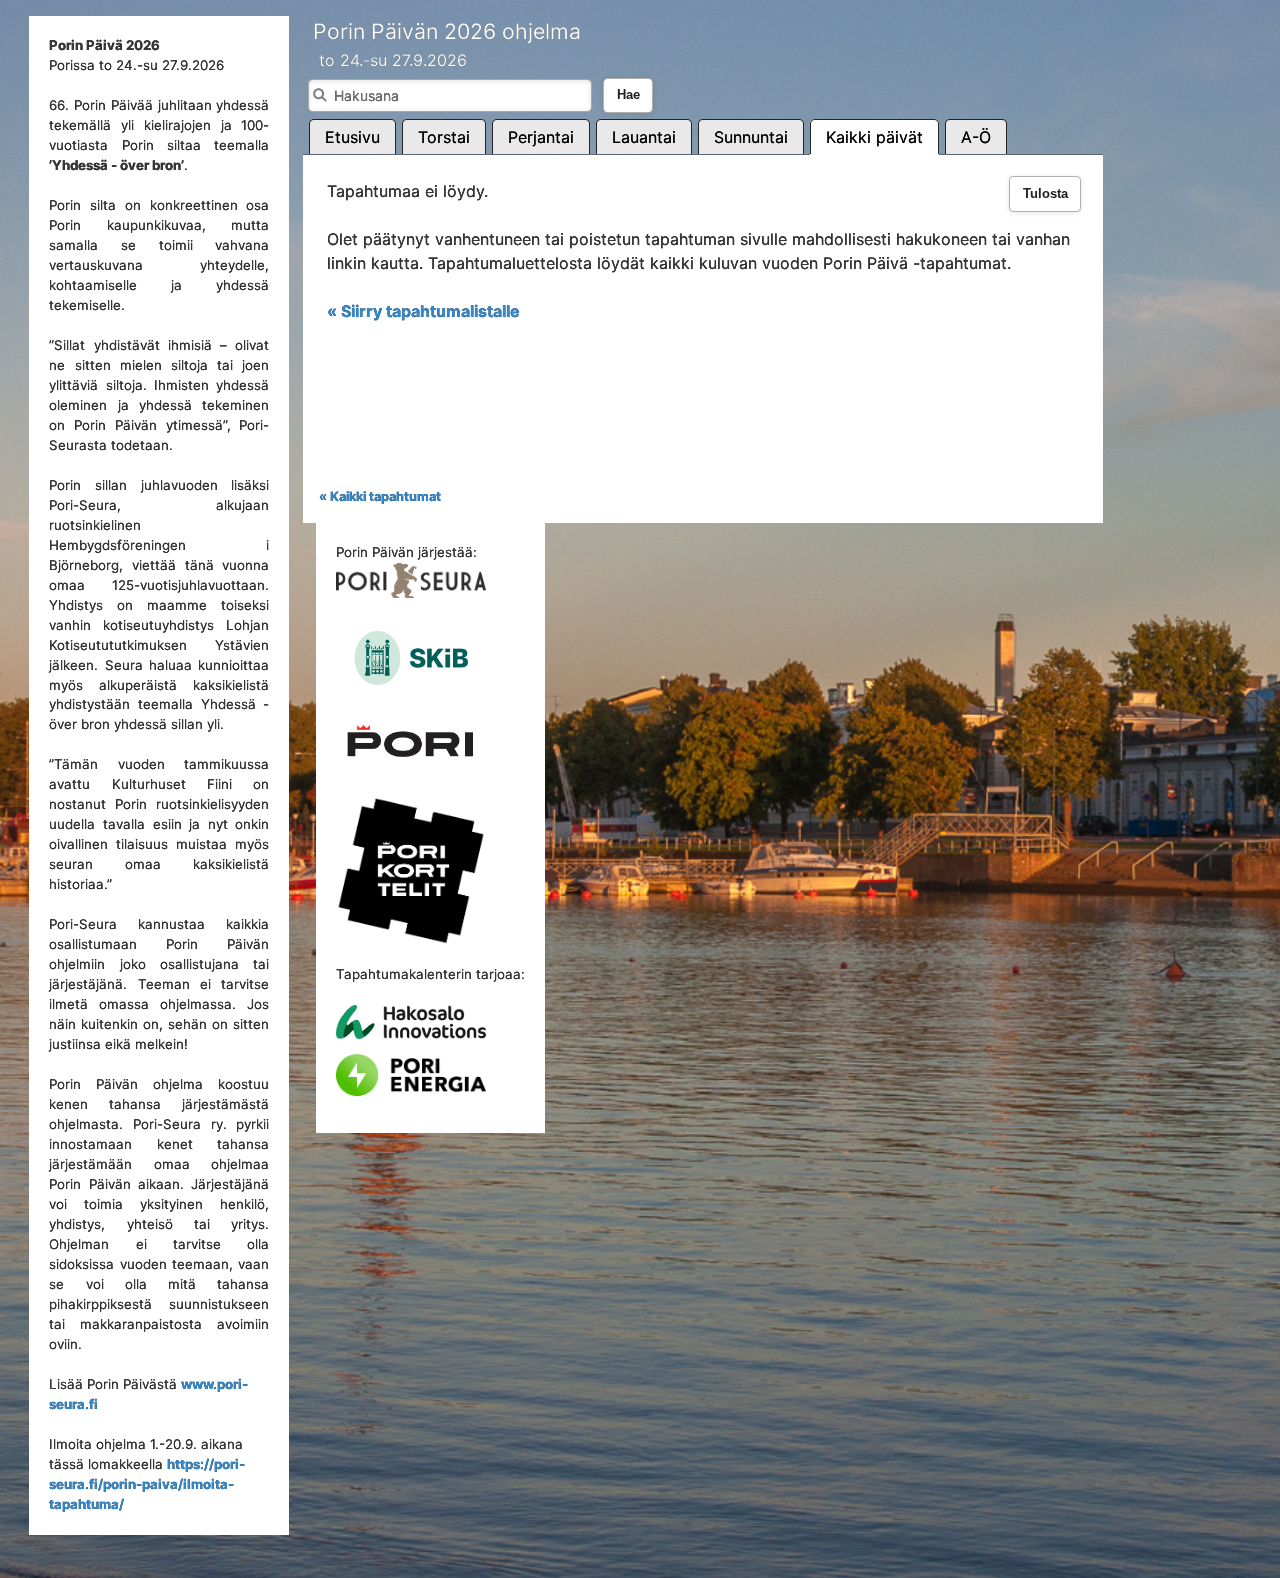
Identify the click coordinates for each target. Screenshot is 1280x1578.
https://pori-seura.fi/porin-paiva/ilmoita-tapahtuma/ (147, 1484)
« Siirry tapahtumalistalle (423, 311)
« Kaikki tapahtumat (380, 496)
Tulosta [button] (1045, 194)
